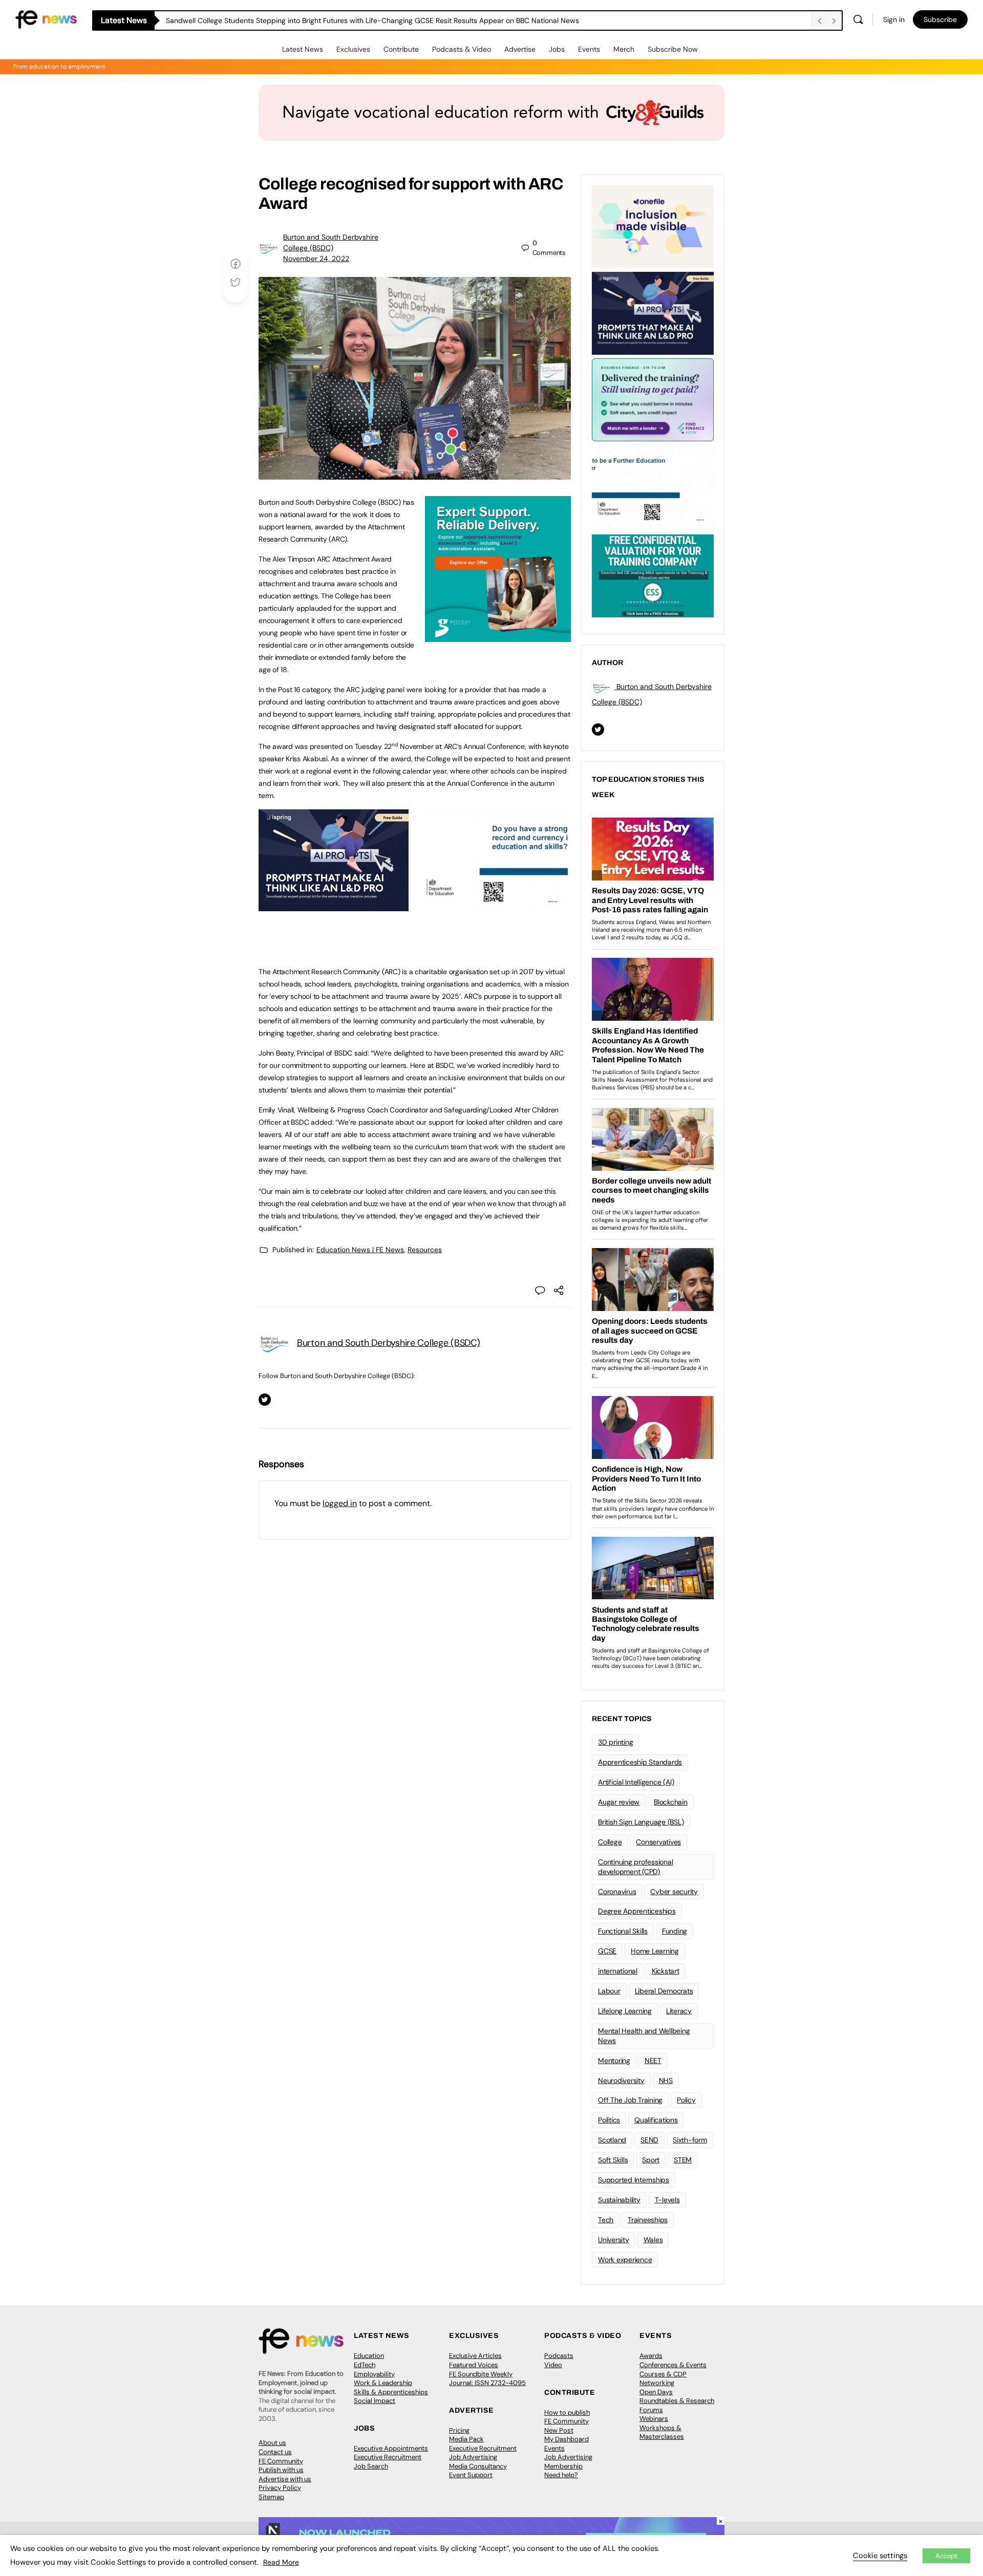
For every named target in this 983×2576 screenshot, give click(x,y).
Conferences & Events (673, 2365)
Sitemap (271, 2497)
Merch (624, 49)
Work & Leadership (383, 2383)
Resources (425, 1250)
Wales (653, 2240)
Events (589, 49)
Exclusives (353, 49)
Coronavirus (617, 1892)
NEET (653, 2060)
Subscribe (940, 19)
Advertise (520, 49)
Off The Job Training (630, 2100)
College (610, 1842)
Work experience (625, 2260)
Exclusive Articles (475, 2356)
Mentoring (614, 2060)
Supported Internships (634, 2180)
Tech (606, 2220)
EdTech (365, 2365)
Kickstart (666, 1971)
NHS (666, 2080)
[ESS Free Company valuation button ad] (653, 575)
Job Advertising (473, 2457)
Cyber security (674, 1892)
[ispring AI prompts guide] (334, 906)
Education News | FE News (360, 1250)
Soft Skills (613, 2160)
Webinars (654, 2419)
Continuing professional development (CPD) (635, 1867)
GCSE (607, 1951)
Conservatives (658, 1842)
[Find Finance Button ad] (653, 399)
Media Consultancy (478, 2466)
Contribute (401, 49)
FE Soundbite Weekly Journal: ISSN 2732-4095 (487, 2379)
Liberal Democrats (664, 1991)
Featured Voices (474, 2365)
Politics (609, 2120)
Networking (657, 2383)
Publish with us (281, 2470)
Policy (686, 2100)
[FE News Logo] (46, 19)
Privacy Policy (280, 2488)
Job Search (371, 2466)
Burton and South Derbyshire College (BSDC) (389, 1343)
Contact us (275, 2452)
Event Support (471, 2475)
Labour (609, 1991)
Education (369, 2356)
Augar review (619, 1802)
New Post (559, 2430)
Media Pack (466, 2439)
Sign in (894, 19)
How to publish (567, 2412)
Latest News (303, 49)
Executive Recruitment (388, 2457)
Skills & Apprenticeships (391, 2392)
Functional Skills (623, 1931)
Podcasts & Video (462, 49)
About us (272, 2443)
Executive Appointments (391, 2448)
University (614, 2240)
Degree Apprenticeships (637, 1911)
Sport (651, 2160)
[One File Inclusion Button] (653, 226)
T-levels (667, 2200)
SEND (649, 2140)
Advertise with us (285, 2479)
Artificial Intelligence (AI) (636, 1782)
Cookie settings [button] (880, 2556)
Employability (374, 2374)
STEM (683, 2160)
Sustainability (619, 2200)
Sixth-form (690, 2140)
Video (553, 2365)
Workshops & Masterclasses (662, 2432)
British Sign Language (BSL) (641, 1822)
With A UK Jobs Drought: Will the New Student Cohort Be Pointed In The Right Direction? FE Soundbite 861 (340, 20)
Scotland (612, 2140)
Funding (675, 1931)
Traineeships (648, 2220)
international (618, 1971)
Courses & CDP (663, 2374)
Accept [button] (946, 2556)
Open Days (656, 2392)
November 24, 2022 (316, 259)
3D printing (615, 1742)
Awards (651, 2356)
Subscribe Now (673, 49)
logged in (340, 1503)
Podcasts (559, 2356)
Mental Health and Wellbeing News (644, 2036)
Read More (281, 2562)
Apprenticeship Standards (640, 1762)
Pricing (459, 2430)
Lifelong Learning (625, 2011)
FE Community (281, 2461)
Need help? (561, 2475)
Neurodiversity (621, 2080)
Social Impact (375, 2401)
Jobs (557, 49)
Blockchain (671, 1802)
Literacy (679, 2011)
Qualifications (656, 2120)
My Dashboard (567, 2439)
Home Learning (655, 1951)
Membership (563, 2466)
